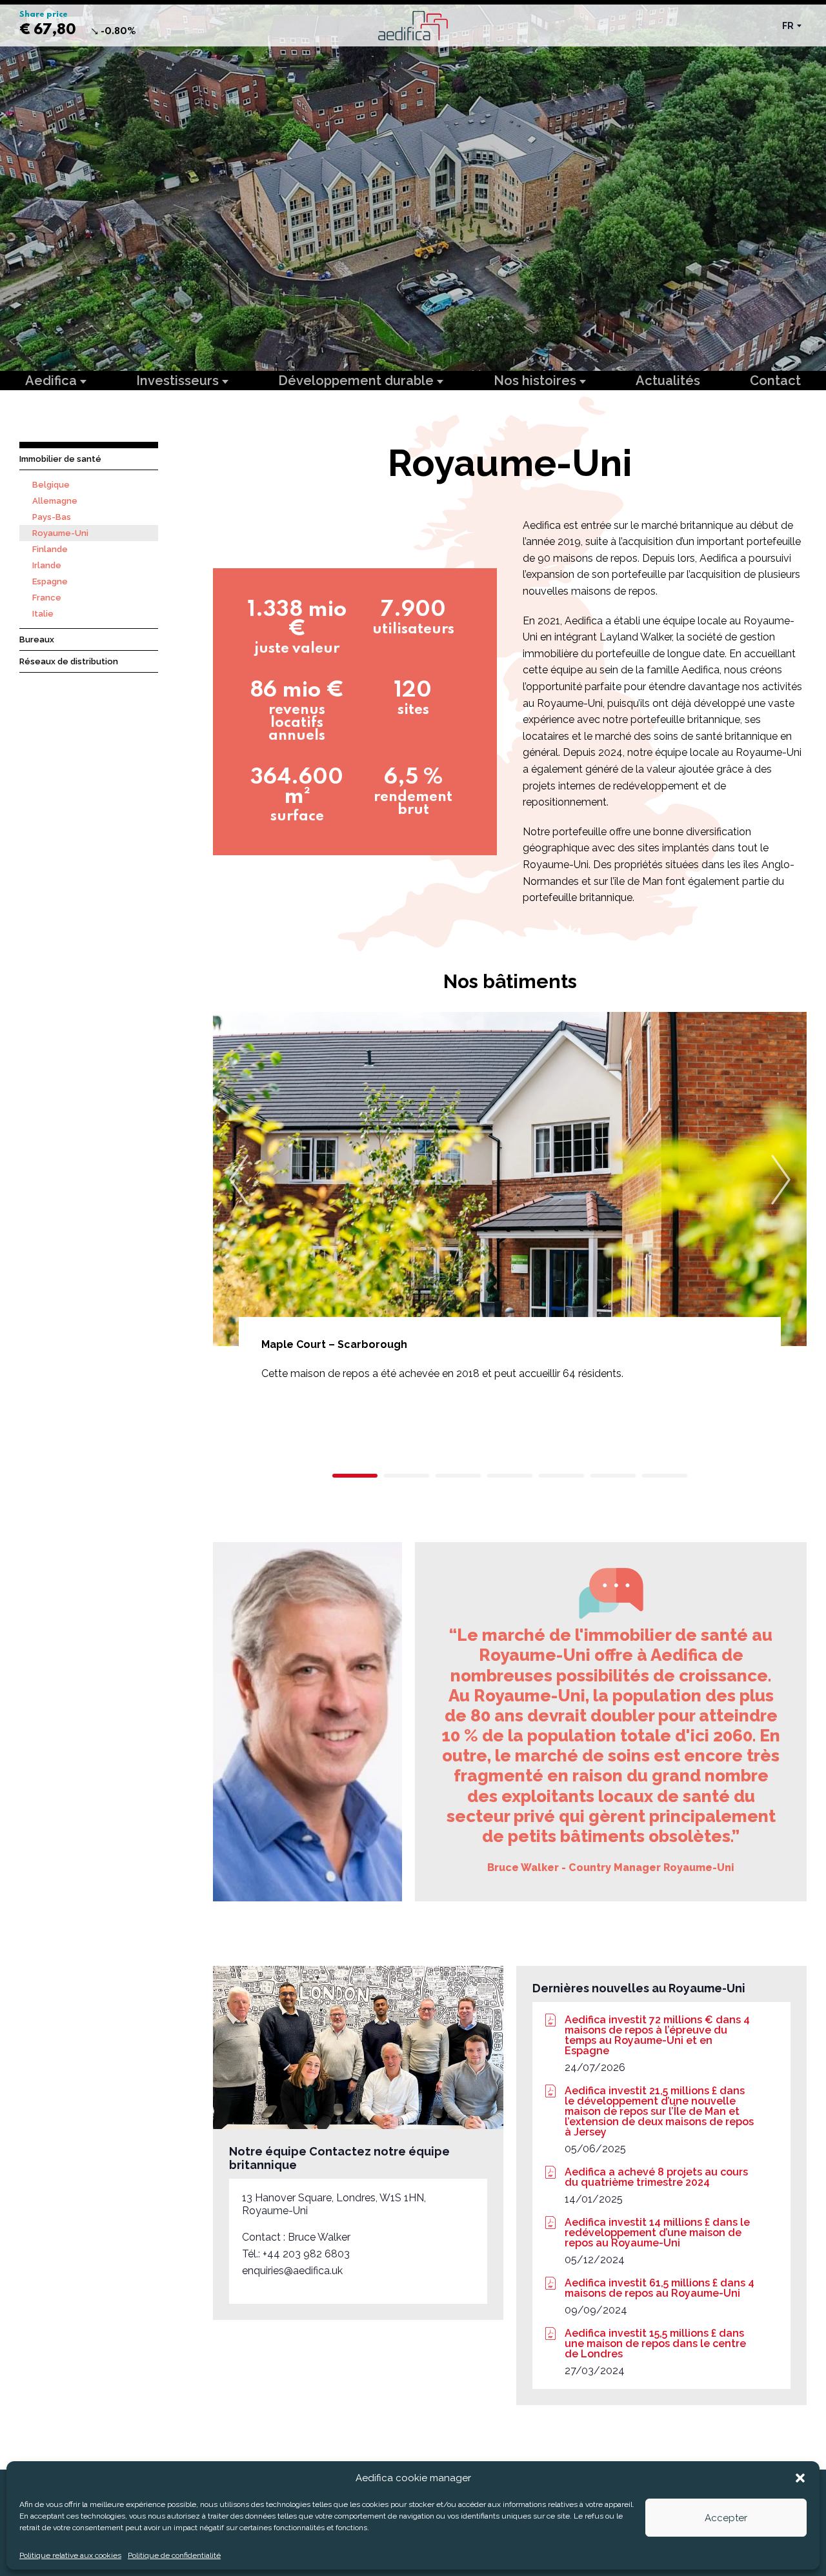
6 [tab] (613, 1476)
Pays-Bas (52, 517)
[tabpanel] (510, 1231)
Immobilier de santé (60, 459)
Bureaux (37, 639)
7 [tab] (665, 1476)
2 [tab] (407, 1476)
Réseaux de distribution (69, 661)
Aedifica (53, 381)
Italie (43, 614)
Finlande (50, 549)
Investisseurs (179, 381)
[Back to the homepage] (413, 25)
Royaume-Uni (60, 533)
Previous (239, 1180)
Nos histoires (537, 381)
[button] (800, 2478)
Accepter (726, 2518)
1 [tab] (355, 1476)
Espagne (50, 581)
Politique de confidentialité (174, 2555)
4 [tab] (510, 1476)
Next (781, 1180)
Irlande (47, 565)
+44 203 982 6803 (306, 2254)
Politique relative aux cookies (70, 2555)
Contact (775, 381)
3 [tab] (458, 1476)
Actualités (668, 381)
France (47, 598)
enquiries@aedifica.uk (292, 2271)
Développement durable (358, 381)
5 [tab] (561, 1476)
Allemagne (55, 501)
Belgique (51, 485)
